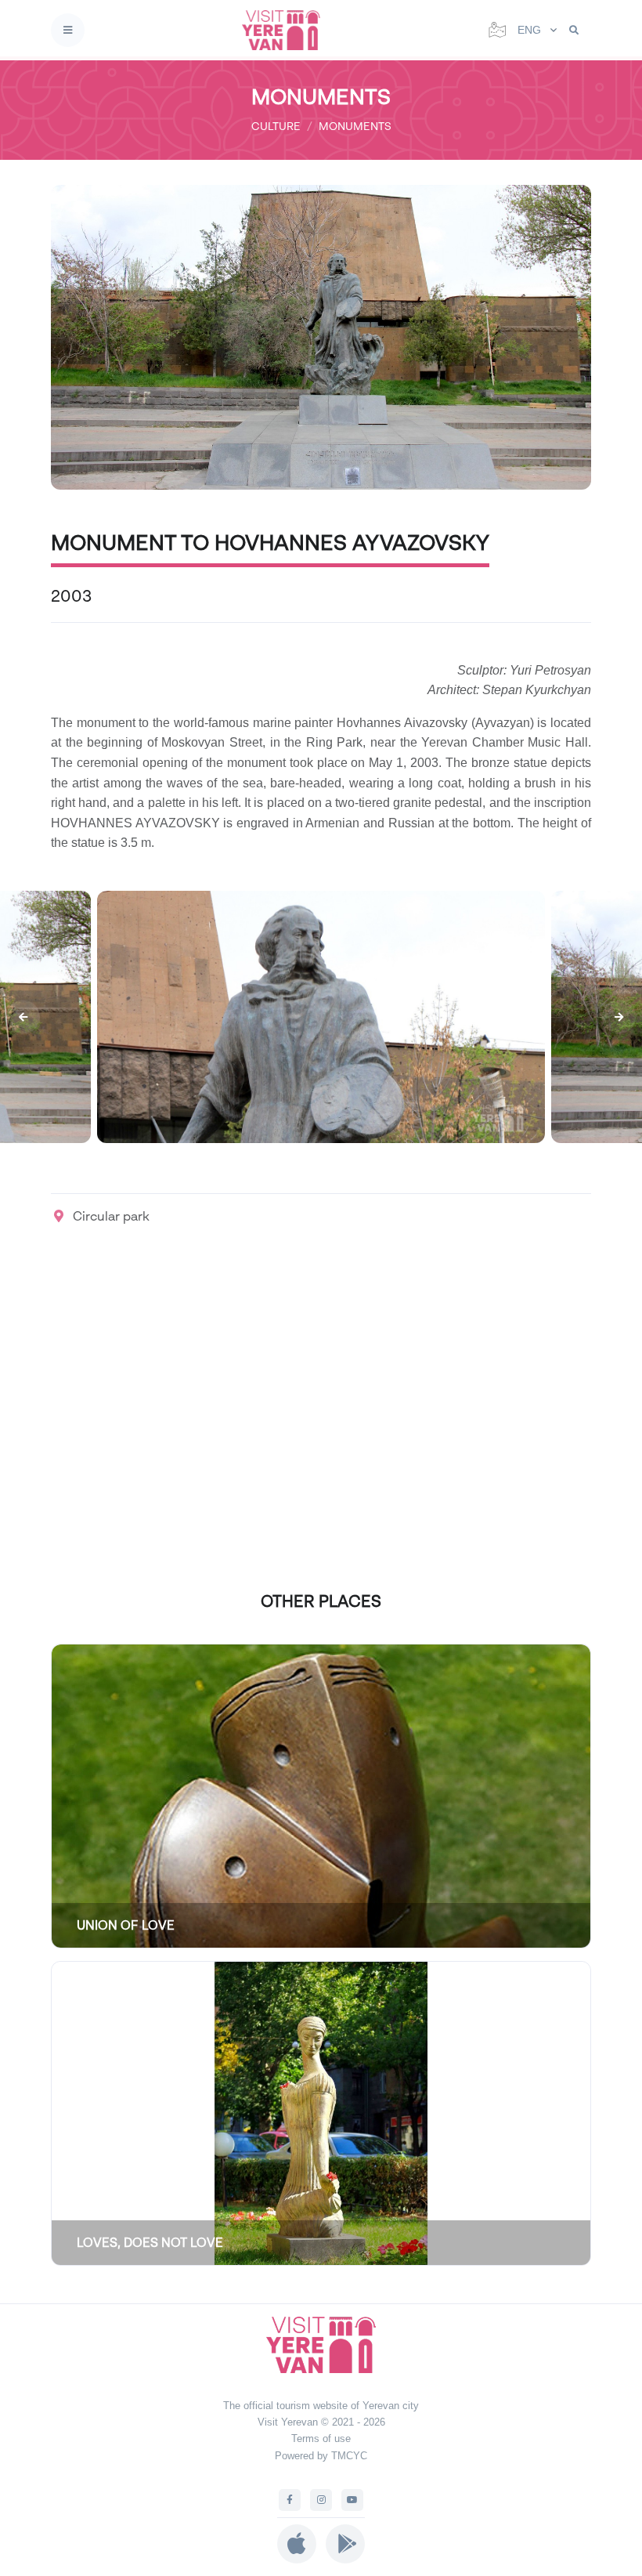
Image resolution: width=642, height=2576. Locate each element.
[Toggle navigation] (68, 30)
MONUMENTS (355, 126)
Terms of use (321, 2439)
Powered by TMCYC (321, 2456)
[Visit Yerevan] (286, 30)
